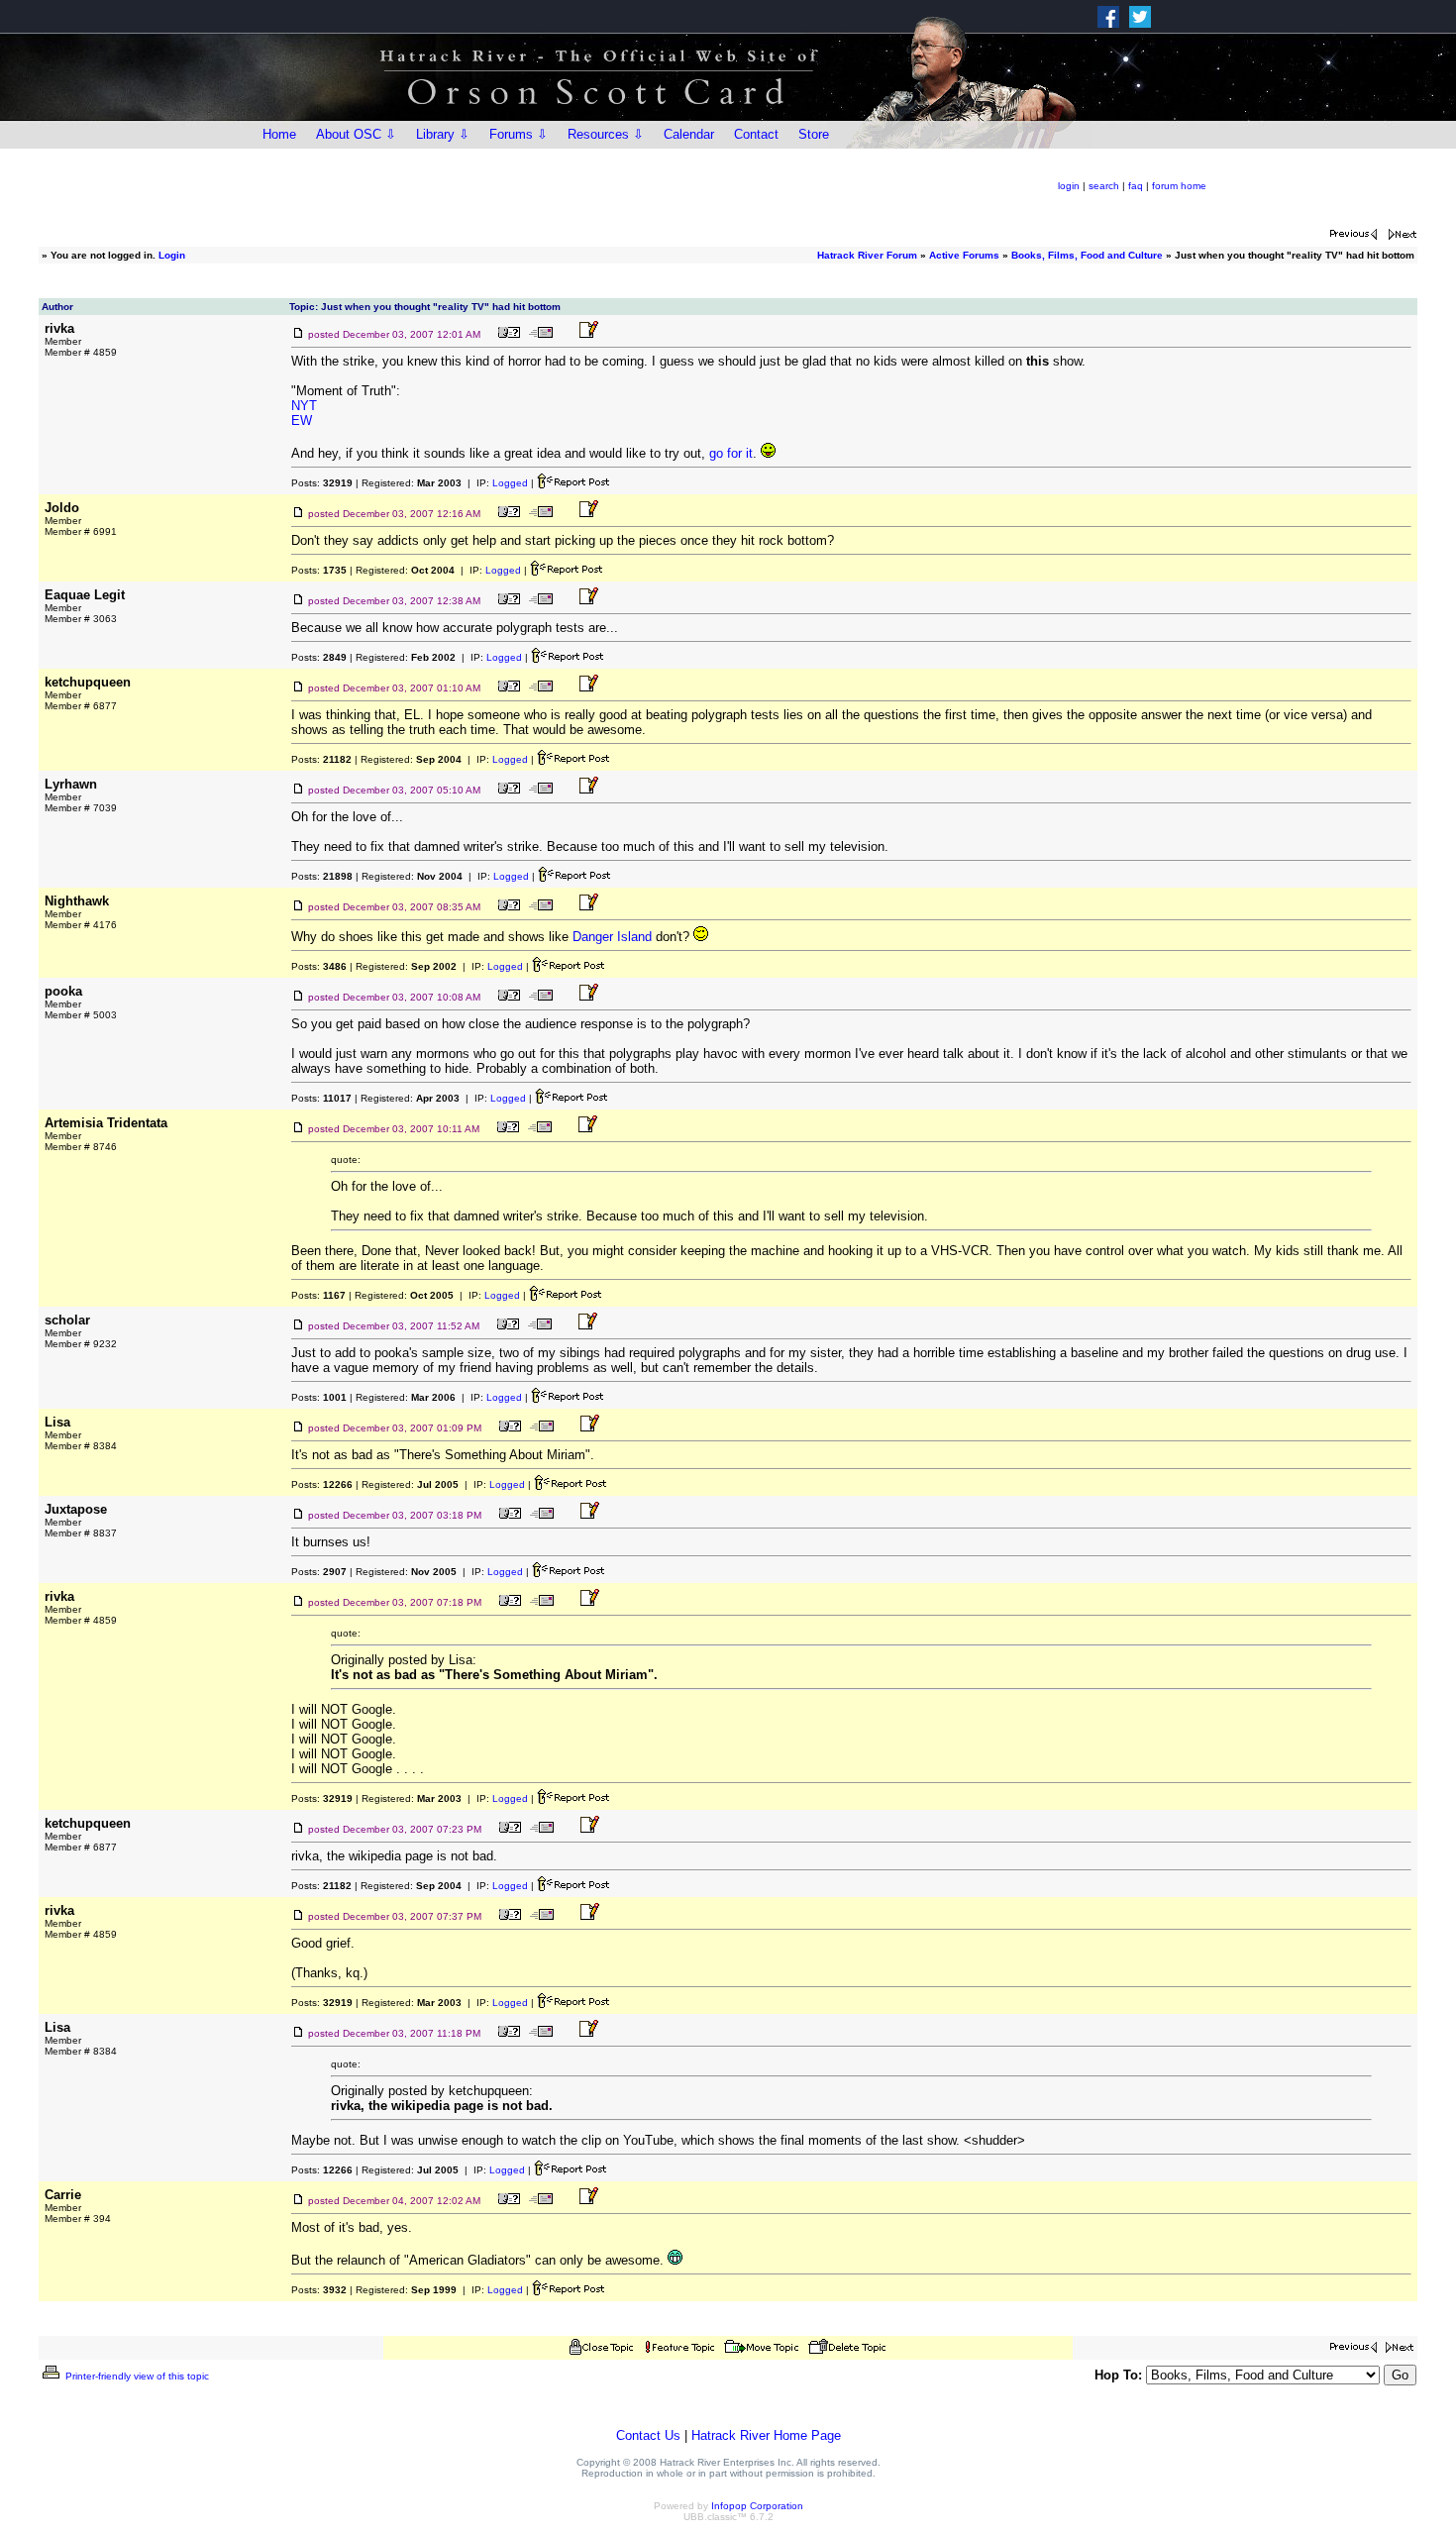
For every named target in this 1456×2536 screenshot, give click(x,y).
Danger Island (612, 937)
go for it (731, 453)
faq (1136, 186)
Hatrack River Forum (867, 255)
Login (172, 255)
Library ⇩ (443, 134)
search (1104, 186)
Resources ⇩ (606, 134)
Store (814, 134)
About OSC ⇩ (356, 134)
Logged (510, 483)
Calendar (689, 134)
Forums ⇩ (519, 134)
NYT (304, 406)
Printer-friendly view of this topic (136, 2376)
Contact (756, 134)
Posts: (322, 483)
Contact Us (648, 2435)
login (1069, 186)
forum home (1179, 186)
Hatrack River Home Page (766, 2435)
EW (302, 421)
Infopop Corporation (757, 2506)
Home (279, 134)
